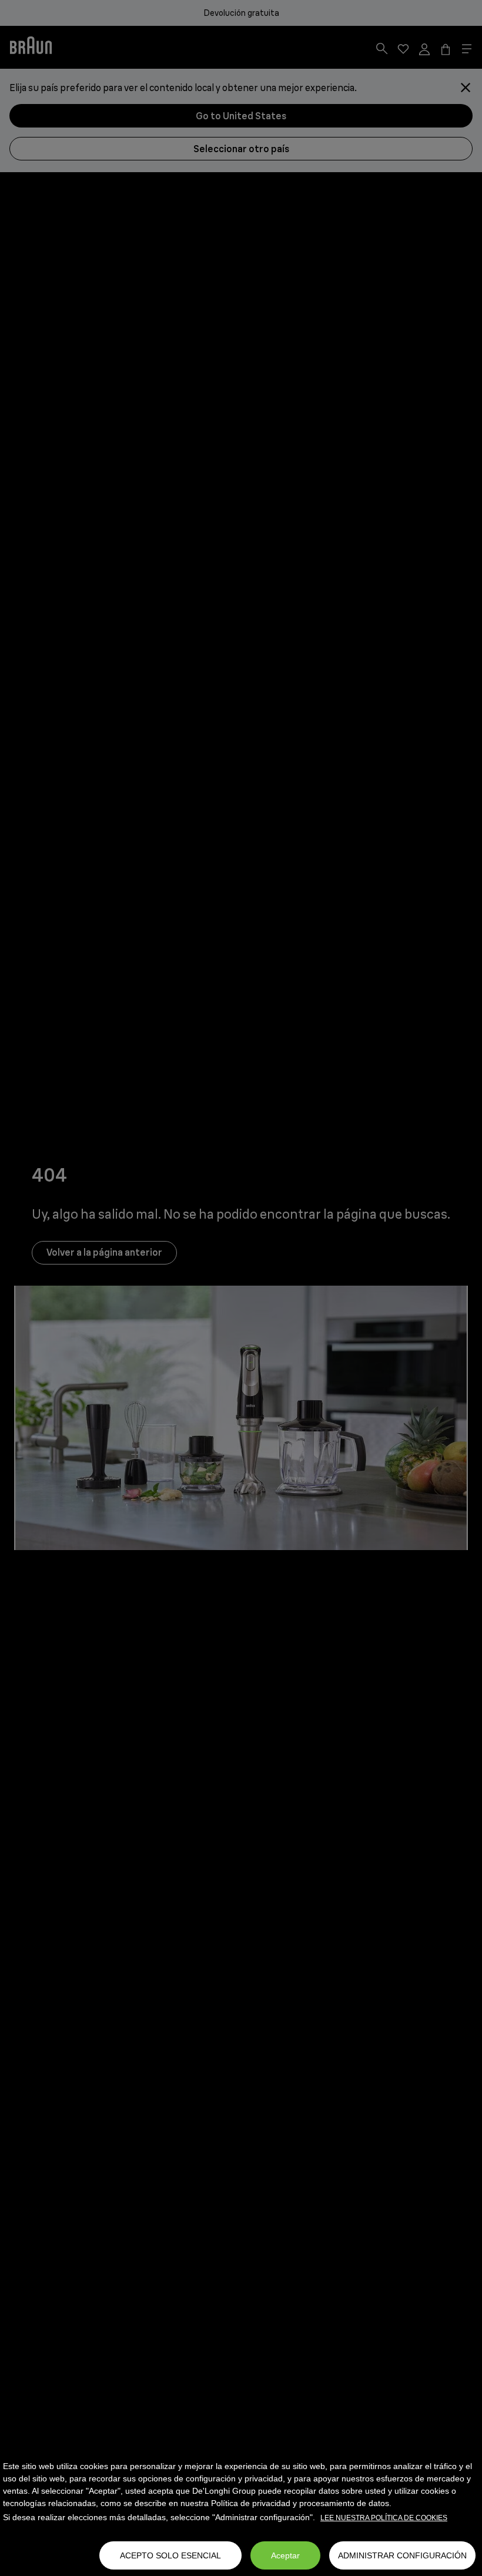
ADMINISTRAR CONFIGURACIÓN (402, 2555)
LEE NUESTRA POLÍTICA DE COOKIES (384, 2518)
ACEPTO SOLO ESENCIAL (170, 2555)
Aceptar (285, 2555)
